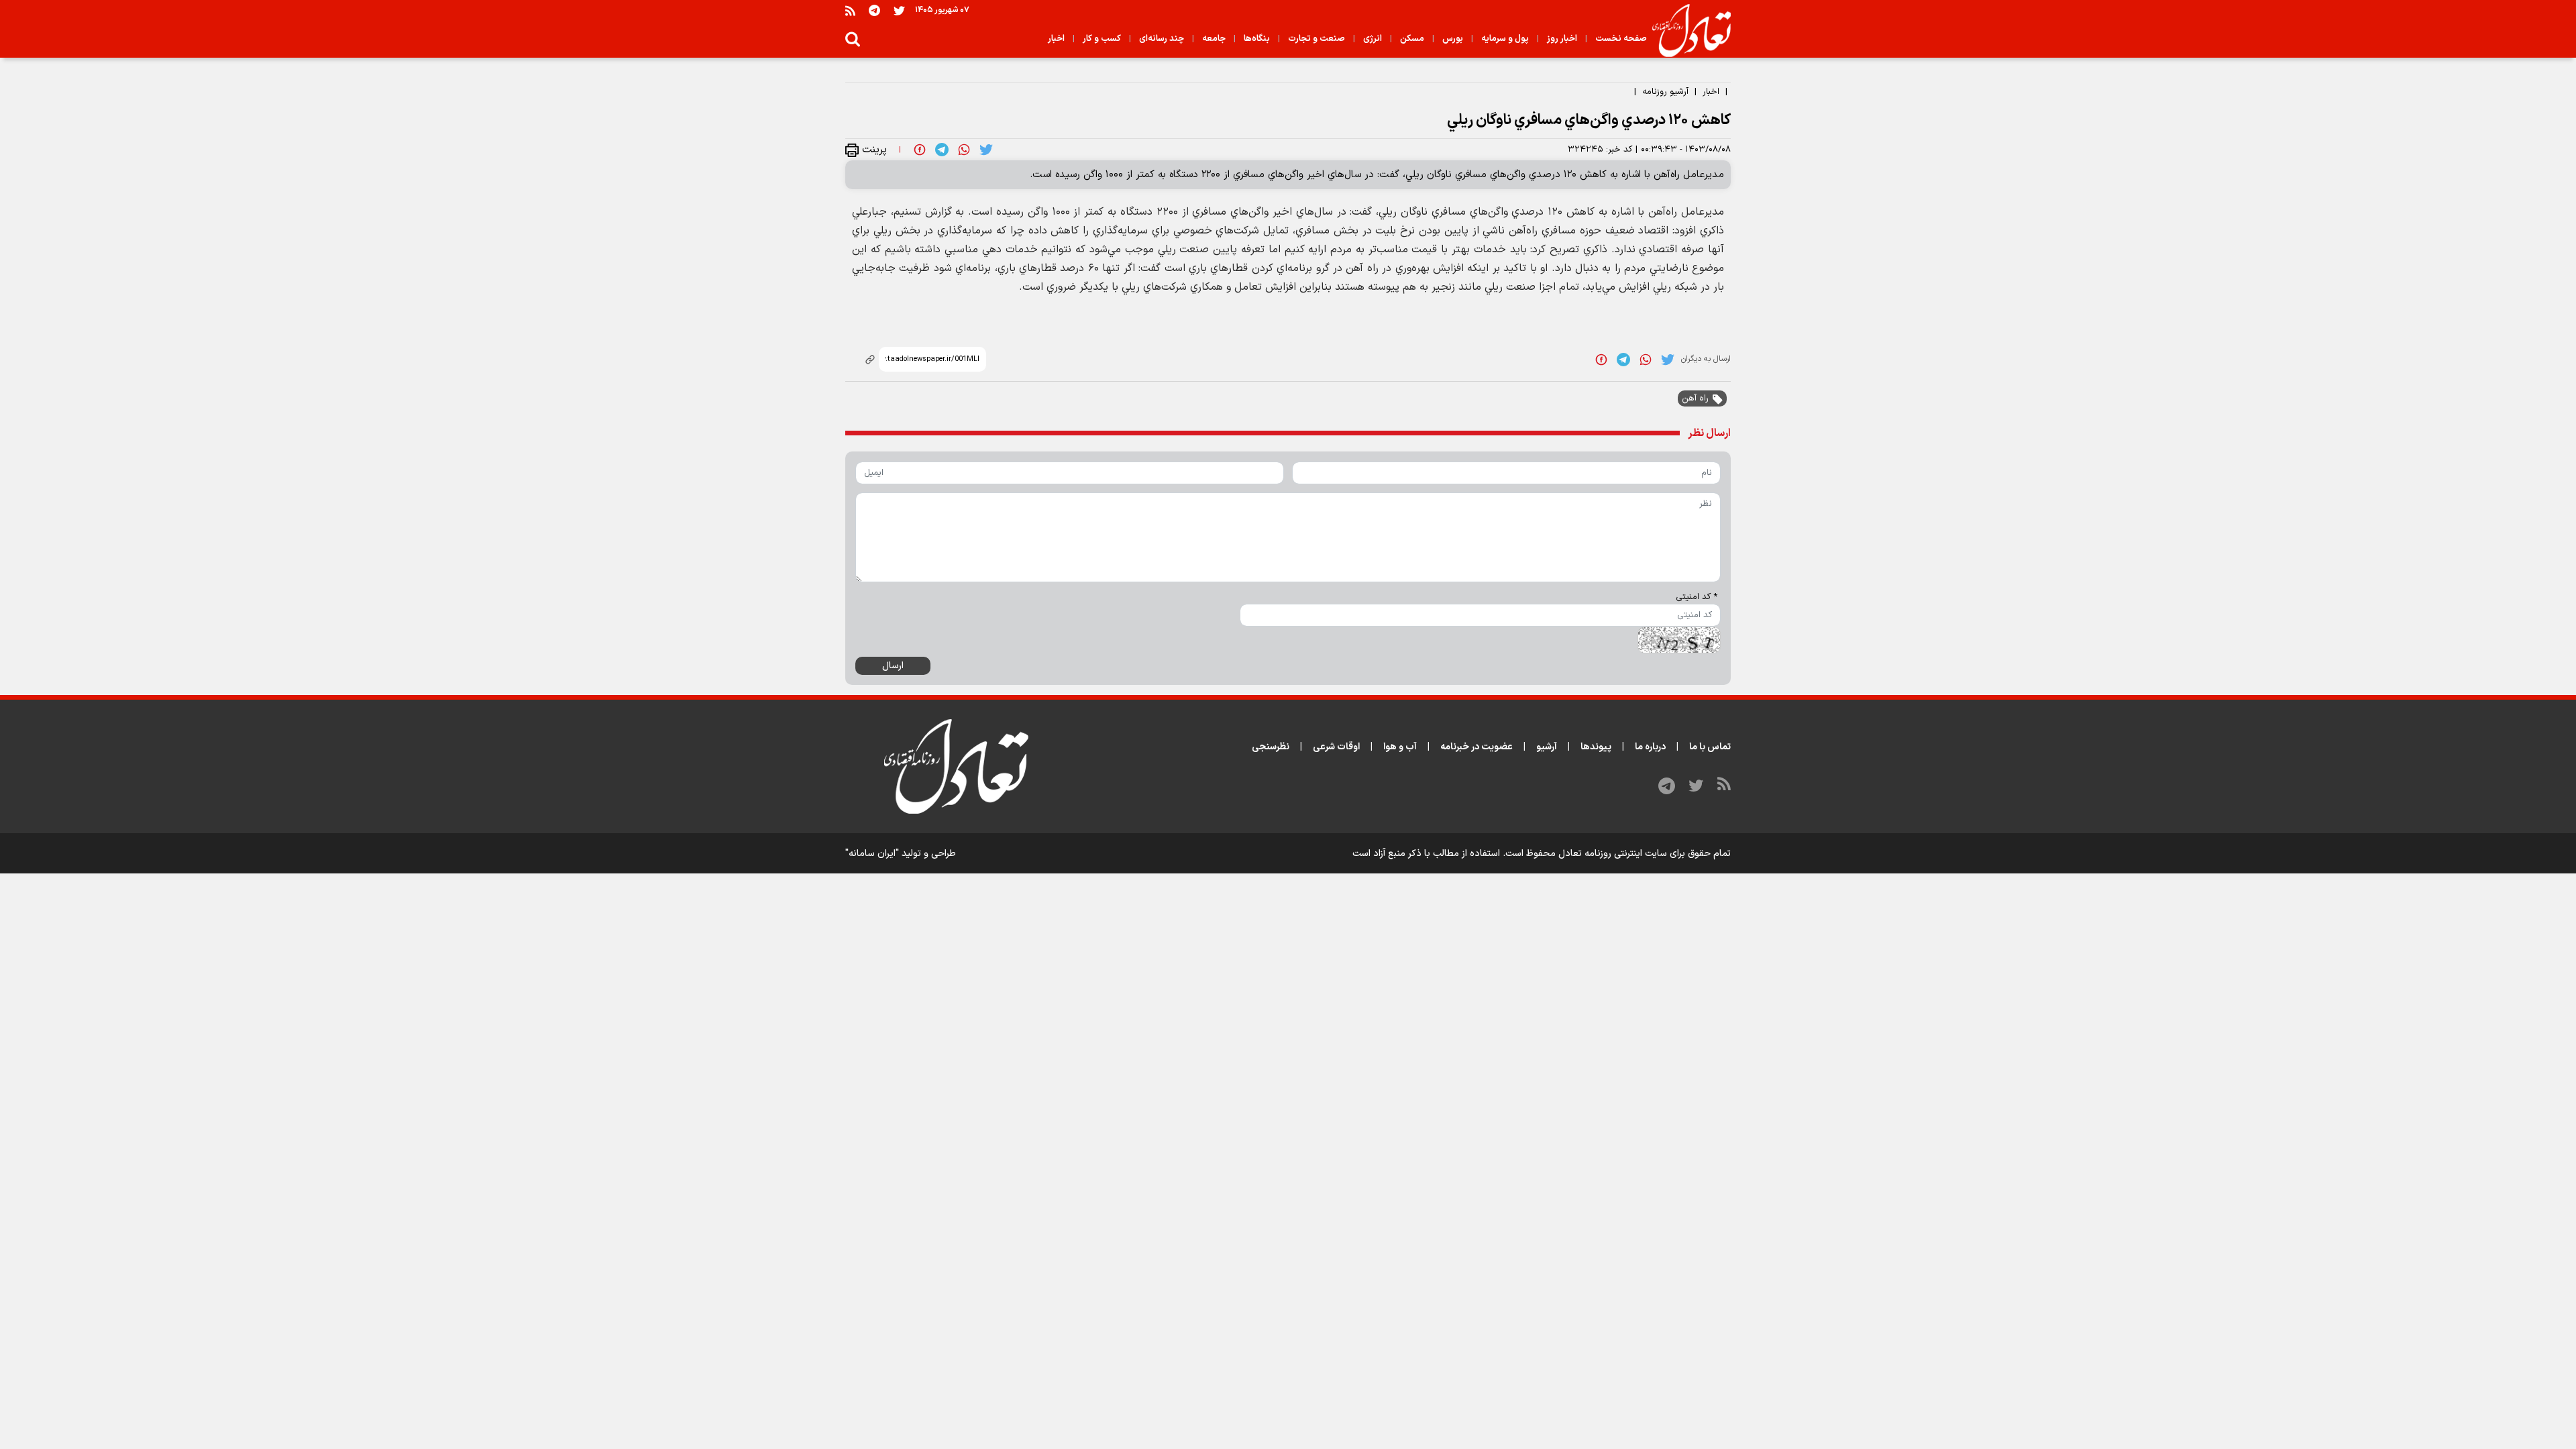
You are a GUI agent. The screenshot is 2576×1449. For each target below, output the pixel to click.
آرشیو (1547, 747)
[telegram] (942, 150)
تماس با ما (1710, 747)
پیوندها (1596, 747)
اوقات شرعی (1336, 747)
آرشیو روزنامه (1665, 92)
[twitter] (986, 150)
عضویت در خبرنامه (1477, 747)
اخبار (1711, 92)
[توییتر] (899, 10)
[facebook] (920, 150)
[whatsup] (964, 150)
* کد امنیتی (1697, 597)
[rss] (850, 10)
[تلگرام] (874, 10)
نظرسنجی (1271, 747)
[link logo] (1686, 31)
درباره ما (1650, 747)
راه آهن (1695, 398)
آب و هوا (1400, 747)
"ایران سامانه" (872, 854)
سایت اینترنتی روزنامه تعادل (1613, 854)
